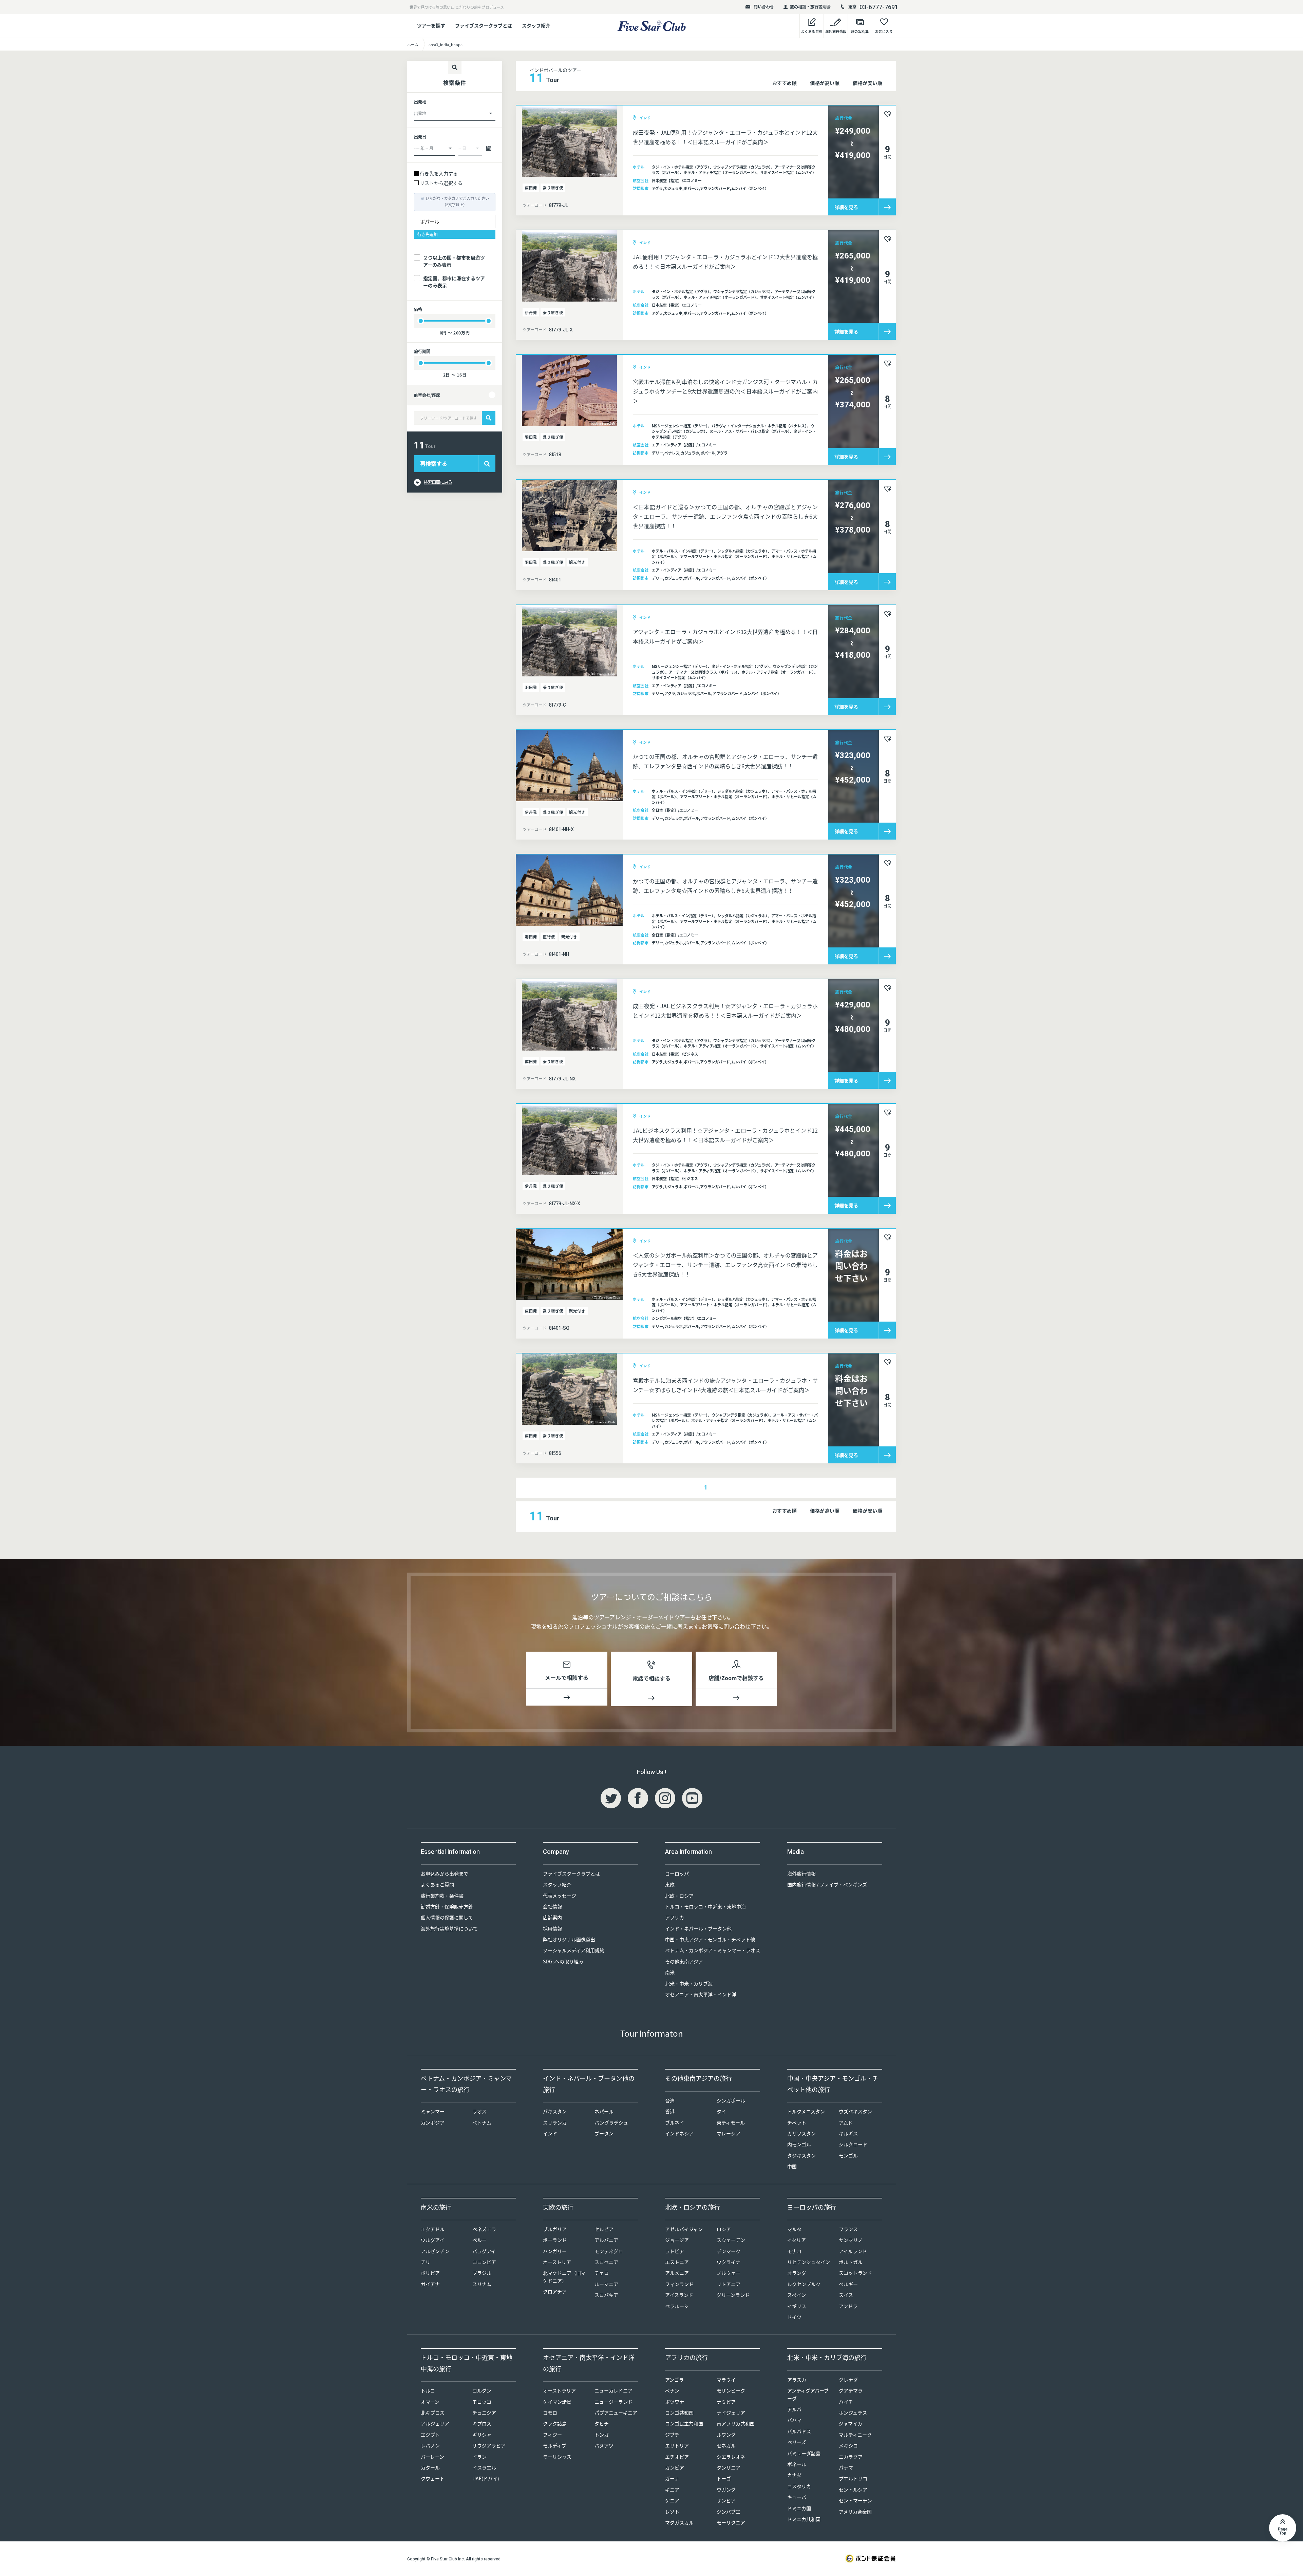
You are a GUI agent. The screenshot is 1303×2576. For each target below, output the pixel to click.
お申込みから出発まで (445, 1873)
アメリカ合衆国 (855, 2512)
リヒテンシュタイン (809, 2262)
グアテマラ (851, 2390)
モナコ (794, 2251)
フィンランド (679, 2284)
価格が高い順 (825, 83)
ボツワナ (675, 2402)
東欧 (670, 1884)
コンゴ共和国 (679, 2412)
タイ (721, 2111)
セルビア (604, 2229)
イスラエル (484, 2467)
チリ (426, 2262)
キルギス (848, 2133)
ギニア (672, 2490)
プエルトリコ (853, 2478)
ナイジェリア (731, 2412)
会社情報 (552, 1906)
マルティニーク (855, 2435)
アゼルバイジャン (684, 2229)
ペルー (479, 2240)
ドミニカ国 (799, 2508)
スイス (846, 2295)
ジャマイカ (851, 2423)
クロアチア (555, 2291)
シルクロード (853, 2144)
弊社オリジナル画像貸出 (569, 1939)
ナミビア (726, 2402)
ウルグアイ (432, 2240)
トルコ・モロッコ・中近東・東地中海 (705, 1906)
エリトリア (677, 2445)
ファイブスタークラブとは (484, 25)
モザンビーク (731, 2390)
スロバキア (606, 2295)
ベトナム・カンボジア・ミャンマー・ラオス (713, 1950)
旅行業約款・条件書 (442, 1896)
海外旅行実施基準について (449, 1928)
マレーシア (729, 2133)
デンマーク (729, 2251)
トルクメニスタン (806, 2111)
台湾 (670, 2100)
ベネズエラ (484, 2229)
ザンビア (726, 2500)
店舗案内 (552, 1917)
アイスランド (679, 2295)
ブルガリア (555, 2229)
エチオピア (677, 2457)
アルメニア (677, 2273)
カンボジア (433, 2122)
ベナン (672, 2390)
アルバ (794, 2409)
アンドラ (848, 2306)
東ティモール (731, 2122)
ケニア (672, 2500)
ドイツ (794, 2317)
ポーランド (555, 2240)
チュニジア (484, 2412)
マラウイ (726, 2380)
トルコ (428, 2390)
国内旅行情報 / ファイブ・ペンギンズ (827, 1884)
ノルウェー (729, 2273)
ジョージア (677, 2240)
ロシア (724, 2229)
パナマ (846, 2467)
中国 (792, 2166)
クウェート (433, 2478)
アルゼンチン (435, 2251)
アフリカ (675, 1917)
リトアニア (729, 2284)
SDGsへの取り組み (563, 1961)
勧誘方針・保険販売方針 (447, 1906)
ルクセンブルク (804, 2284)
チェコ (602, 2273)
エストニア (677, 2262)
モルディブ (555, 2445)
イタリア (797, 2240)
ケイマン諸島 (557, 2402)
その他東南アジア (684, 1961)
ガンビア (675, 2467)
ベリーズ (797, 2442)
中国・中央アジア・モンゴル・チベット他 (710, 1939)
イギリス (797, 2306)
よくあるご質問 (437, 1884)
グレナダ (848, 2380)
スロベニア (606, 2262)
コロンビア (484, 2262)
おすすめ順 (785, 83)
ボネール (797, 2464)
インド (550, 2133)
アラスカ (797, 2380)
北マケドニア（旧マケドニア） (564, 2276)
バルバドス (799, 2431)
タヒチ (602, 2423)
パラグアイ (484, 2251)
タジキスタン (801, 2155)
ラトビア (675, 2251)
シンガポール (731, 2100)
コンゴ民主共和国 (684, 2423)
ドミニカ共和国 (804, 2519)
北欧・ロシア (679, 1896)
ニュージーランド (613, 2402)
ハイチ (846, 2402)
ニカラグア (851, 2457)
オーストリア (557, 2262)
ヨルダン (482, 2390)
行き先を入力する (439, 173)
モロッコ (482, 2402)
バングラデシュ (611, 2122)
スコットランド (855, 2273)
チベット (797, 2122)
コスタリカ (799, 2486)
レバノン (430, 2445)
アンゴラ (674, 2380)
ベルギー (848, 2284)
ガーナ (672, 2478)
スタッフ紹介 (536, 25)
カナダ (794, 2475)
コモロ (550, 2412)
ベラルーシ (677, 2306)
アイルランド (853, 2251)
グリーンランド (733, 2295)
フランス (848, 2229)
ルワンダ (726, 2435)
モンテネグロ (609, 2251)
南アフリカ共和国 (736, 2423)
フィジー (552, 2435)
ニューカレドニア (613, 2390)
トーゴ (724, 2478)
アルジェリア (435, 2423)
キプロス (482, 2423)
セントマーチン (855, 2500)
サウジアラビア (489, 2445)
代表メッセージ (560, 1896)
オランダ (797, 2273)
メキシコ (848, 2445)
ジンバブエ (729, 2512)
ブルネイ (675, 2122)
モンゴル (848, 2155)
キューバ (797, 2497)
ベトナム (482, 2122)
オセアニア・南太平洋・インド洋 (701, 1994)
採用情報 (552, 1928)
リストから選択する (441, 183)
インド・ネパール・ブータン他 (698, 1928)
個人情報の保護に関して (447, 1917)
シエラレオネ (731, 2457)
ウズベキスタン (855, 2111)
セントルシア (853, 2490)
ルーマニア (606, 2284)
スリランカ (555, 2122)
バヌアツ (604, 2445)
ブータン (604, 2133)
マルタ (794, 2229)
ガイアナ (430, 2284)
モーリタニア (731, 2522)
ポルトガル (851, 2262)
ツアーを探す (431, 25)
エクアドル (433, 2229)
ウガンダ (726, 2490)
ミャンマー (433, 2111)
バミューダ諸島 (804, 2453)
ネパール (604, 2111)
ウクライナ (729, 2262)
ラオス (479, 2111)
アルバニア (606, 2240)
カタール (430, 2467)
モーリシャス (557, 2457)
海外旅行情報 (801, 1873)
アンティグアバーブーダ (808, 2394)
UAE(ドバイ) (486, 2478)
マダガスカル (679, 2522)
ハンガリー (555, 2251)
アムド (846, 2122)
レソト (672, 2512)
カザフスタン (801, 2133)
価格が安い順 (867, 83)
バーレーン (432, 2457)
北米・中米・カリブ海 (689, 1983)
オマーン (430, 2402)
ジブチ (672, 2435)
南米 (670, 1972)
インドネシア (679, 2133)
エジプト (430, 2435)
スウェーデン (731, 2240)
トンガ (602, 2435)
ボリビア (430, 2273)
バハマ (794, 2420)
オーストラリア (559, 2390)
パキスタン (555, 2111)
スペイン (797, 2295)
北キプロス (433, 2412)
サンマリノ (851, 2240)
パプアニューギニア (616, 2412)
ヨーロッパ (677, 1873)
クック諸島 (555, 2423)
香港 (670, 2111)
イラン (479, 2457)
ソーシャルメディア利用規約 (574, 1950)
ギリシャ (482, 2435)
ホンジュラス (853, 2412)
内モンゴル (799, 2144)
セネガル (726, 2445)
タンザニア (729, 2467)
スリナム (482, 2284)
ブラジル (482, 2273)
